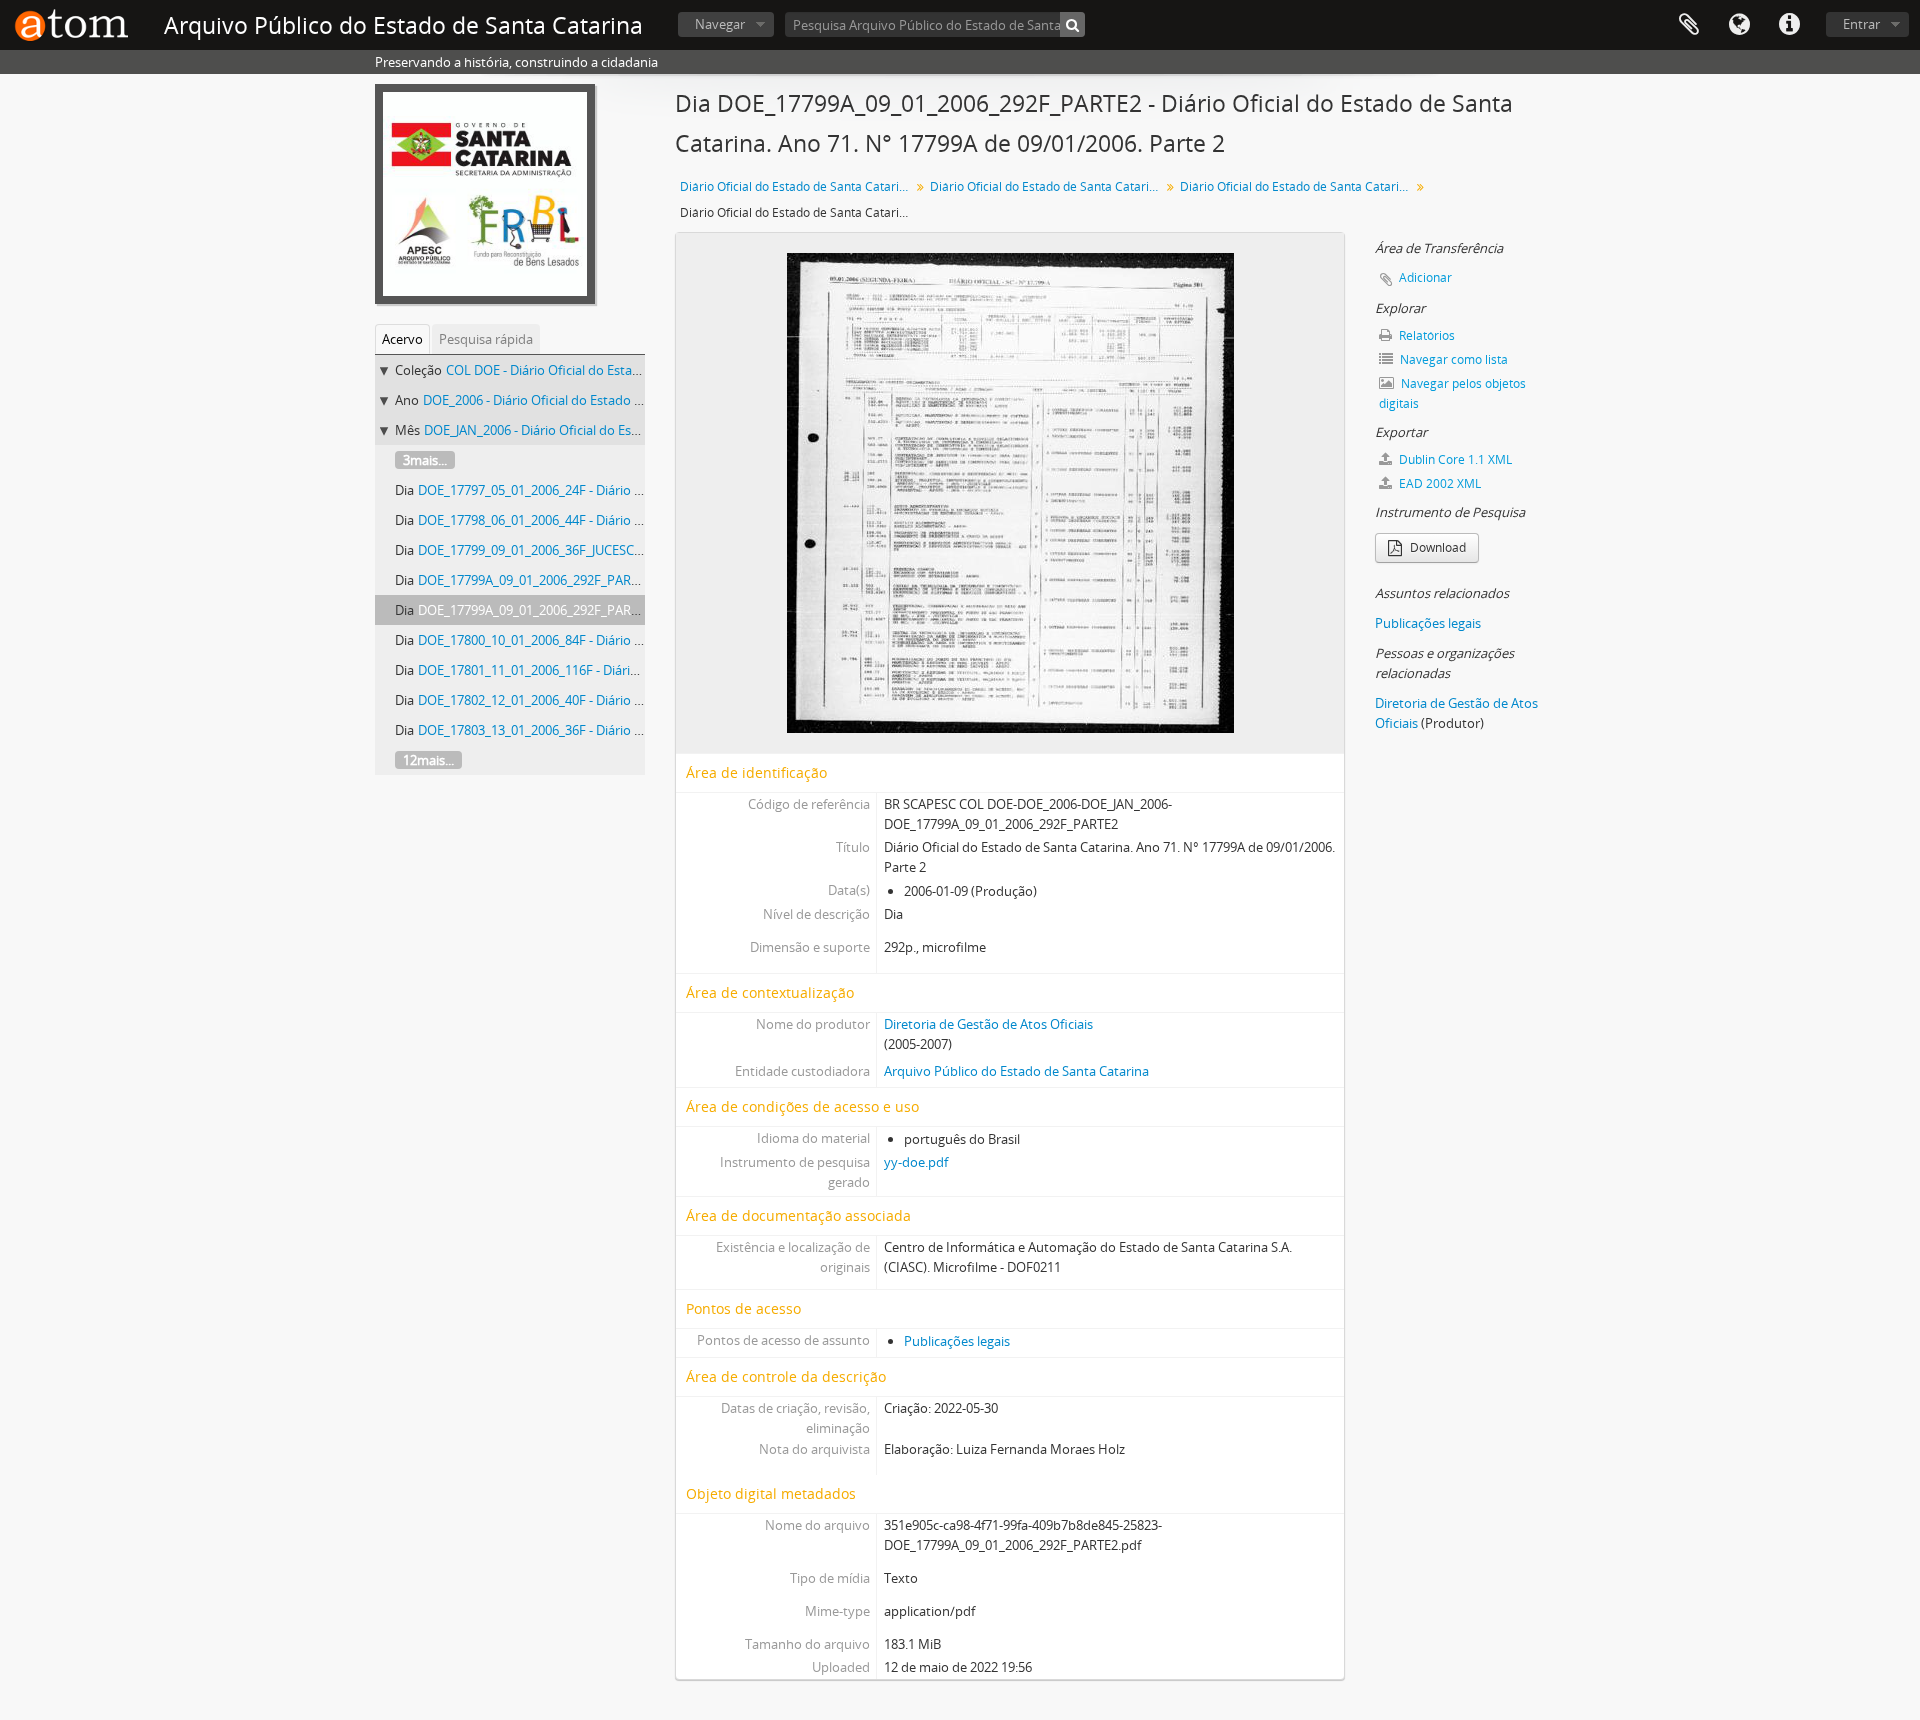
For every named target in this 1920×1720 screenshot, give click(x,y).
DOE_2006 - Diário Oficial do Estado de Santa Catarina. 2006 (598, 400)
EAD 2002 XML (1438, 483)
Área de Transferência (1689, 25)
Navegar (720, 24)
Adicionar (1425, 277)
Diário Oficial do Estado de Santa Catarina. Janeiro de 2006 (1297, 186)
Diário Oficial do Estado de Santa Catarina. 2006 (1047, 186)
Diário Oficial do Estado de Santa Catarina (796, 186)
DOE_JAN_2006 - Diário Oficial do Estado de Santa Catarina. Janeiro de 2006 (643, 430)
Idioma (1739, 25)
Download (1436, 547)
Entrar (1861, 24)
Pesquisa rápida (486, 339)
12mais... (428, 760)
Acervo (402, 339)
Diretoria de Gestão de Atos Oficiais (988, 1024)
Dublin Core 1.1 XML (1454, 459)
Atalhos (1789, 25)
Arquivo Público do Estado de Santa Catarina (1016, 1071)
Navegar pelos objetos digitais (1452, 393)
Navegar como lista (1452, 359)
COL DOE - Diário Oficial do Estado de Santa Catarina (601, 370)
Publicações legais (957, 1341)
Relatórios (1425, 335)
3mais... (425, 460)
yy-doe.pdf (916, 1162)
